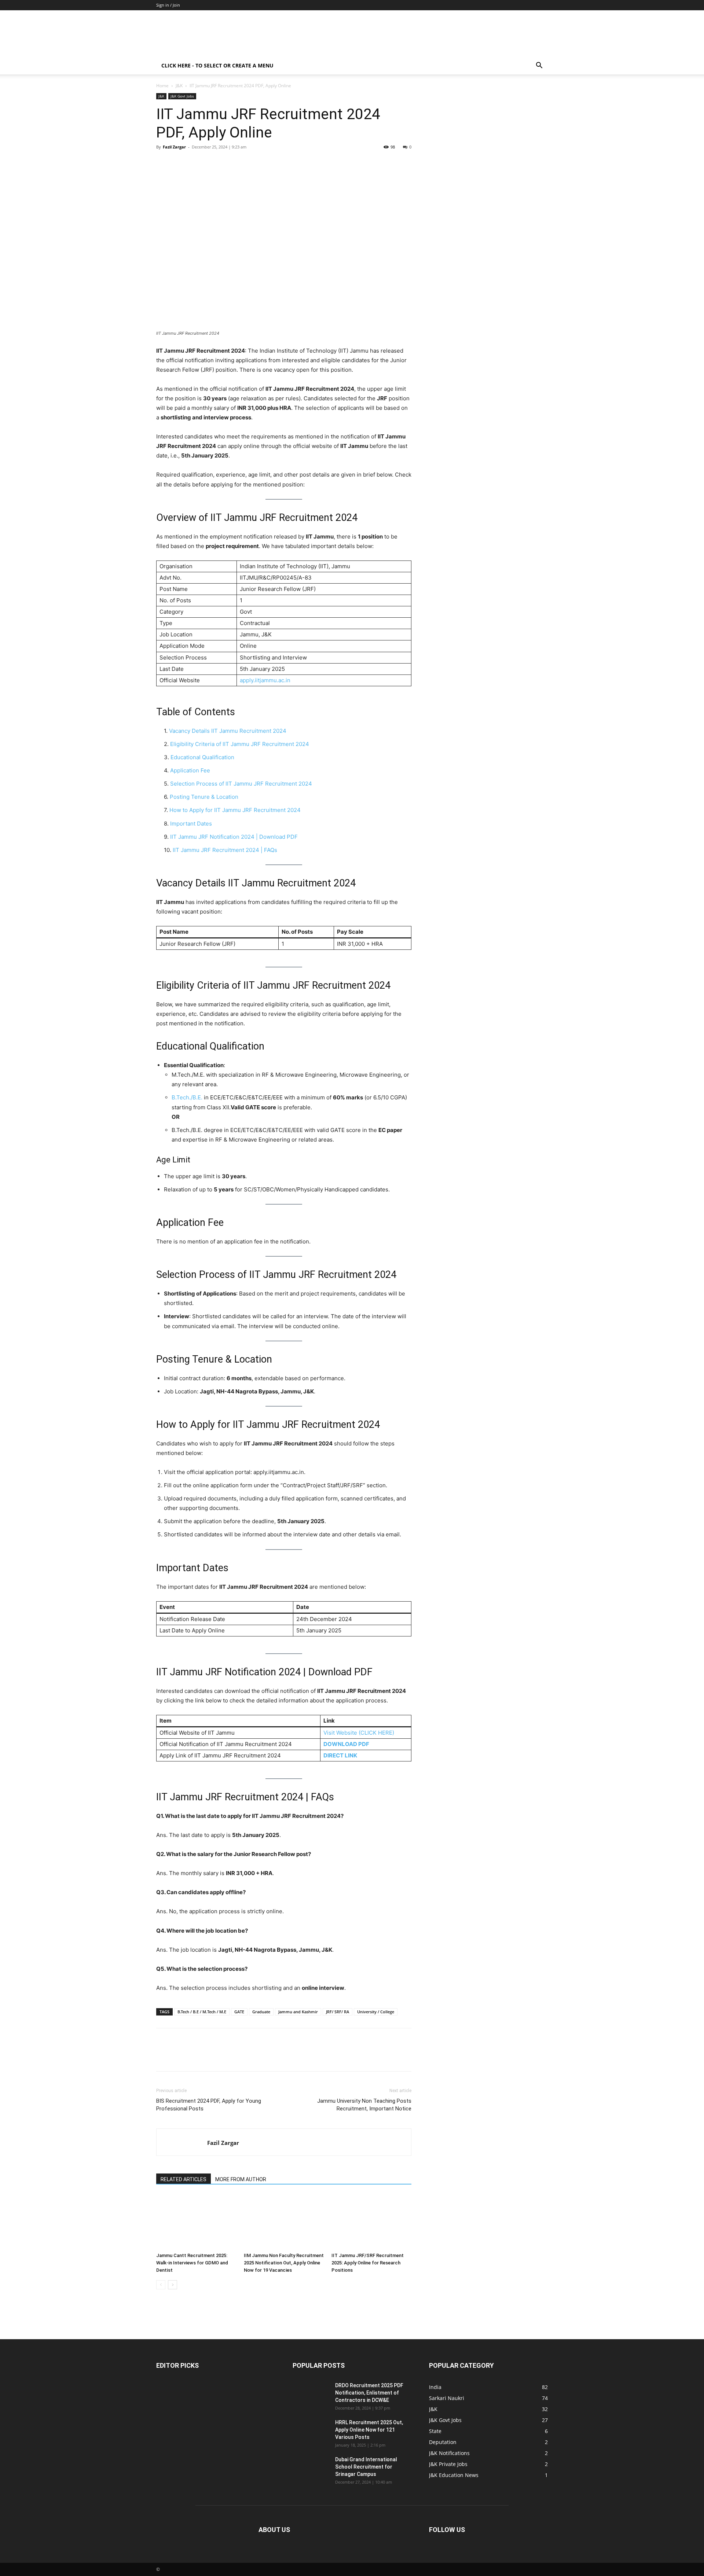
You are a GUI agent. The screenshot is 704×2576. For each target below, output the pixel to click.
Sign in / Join (168, 5)
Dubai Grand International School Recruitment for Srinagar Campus (366, 2467)
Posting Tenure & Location (204, 797)
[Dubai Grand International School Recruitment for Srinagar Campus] (311, 2469)
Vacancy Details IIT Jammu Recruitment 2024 (228, 731)
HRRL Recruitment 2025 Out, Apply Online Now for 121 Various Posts (369, 2430)
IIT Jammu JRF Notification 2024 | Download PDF (234, 837)
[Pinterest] (197, 163)
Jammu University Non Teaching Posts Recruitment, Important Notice (364, 2105)
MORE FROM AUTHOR (241, 2179)
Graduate (261, 2012)
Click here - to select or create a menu (217, 65)
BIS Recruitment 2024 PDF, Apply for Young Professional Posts (209, 2105)
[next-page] (173, 2285)
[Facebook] (164, 163)
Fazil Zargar (174, 147)
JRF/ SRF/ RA (338, 2012)
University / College (376, 2012)
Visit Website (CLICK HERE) (359, 1733)
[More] (231, 163)
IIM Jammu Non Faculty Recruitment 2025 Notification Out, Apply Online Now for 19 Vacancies (284, 2263)
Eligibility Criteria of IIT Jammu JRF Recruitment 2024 (240, 744)
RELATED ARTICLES (184, 2179)
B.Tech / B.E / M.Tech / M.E (202, 2012)
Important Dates (191, 824)
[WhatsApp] (214, 163)
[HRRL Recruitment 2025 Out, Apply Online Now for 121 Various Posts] (311, 2432)
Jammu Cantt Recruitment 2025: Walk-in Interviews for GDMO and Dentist (192, 2263)
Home (162, 86)
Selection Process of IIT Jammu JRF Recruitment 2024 (241, 784)
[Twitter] (180, 163)
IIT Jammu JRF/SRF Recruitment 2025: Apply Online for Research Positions (368, 2263)
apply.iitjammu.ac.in (265, 680)
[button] (539, 66)
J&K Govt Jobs (182, 96)
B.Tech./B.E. (187, 1097)
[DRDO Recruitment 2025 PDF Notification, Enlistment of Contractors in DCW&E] (311, 2395)
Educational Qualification (202, 757)
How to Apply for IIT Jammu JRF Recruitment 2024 (235, 810)
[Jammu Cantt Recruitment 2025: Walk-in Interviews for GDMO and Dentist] (196, 2222)
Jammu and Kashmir (298, 2012)
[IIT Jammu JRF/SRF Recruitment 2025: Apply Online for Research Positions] (371, 2222)
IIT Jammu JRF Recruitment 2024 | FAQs (225, 850)
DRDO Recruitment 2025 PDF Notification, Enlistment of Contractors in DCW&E (369, 2393)
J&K (179, 86)
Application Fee (190, 770)
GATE (239, 2012)
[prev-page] (161, 2285)
